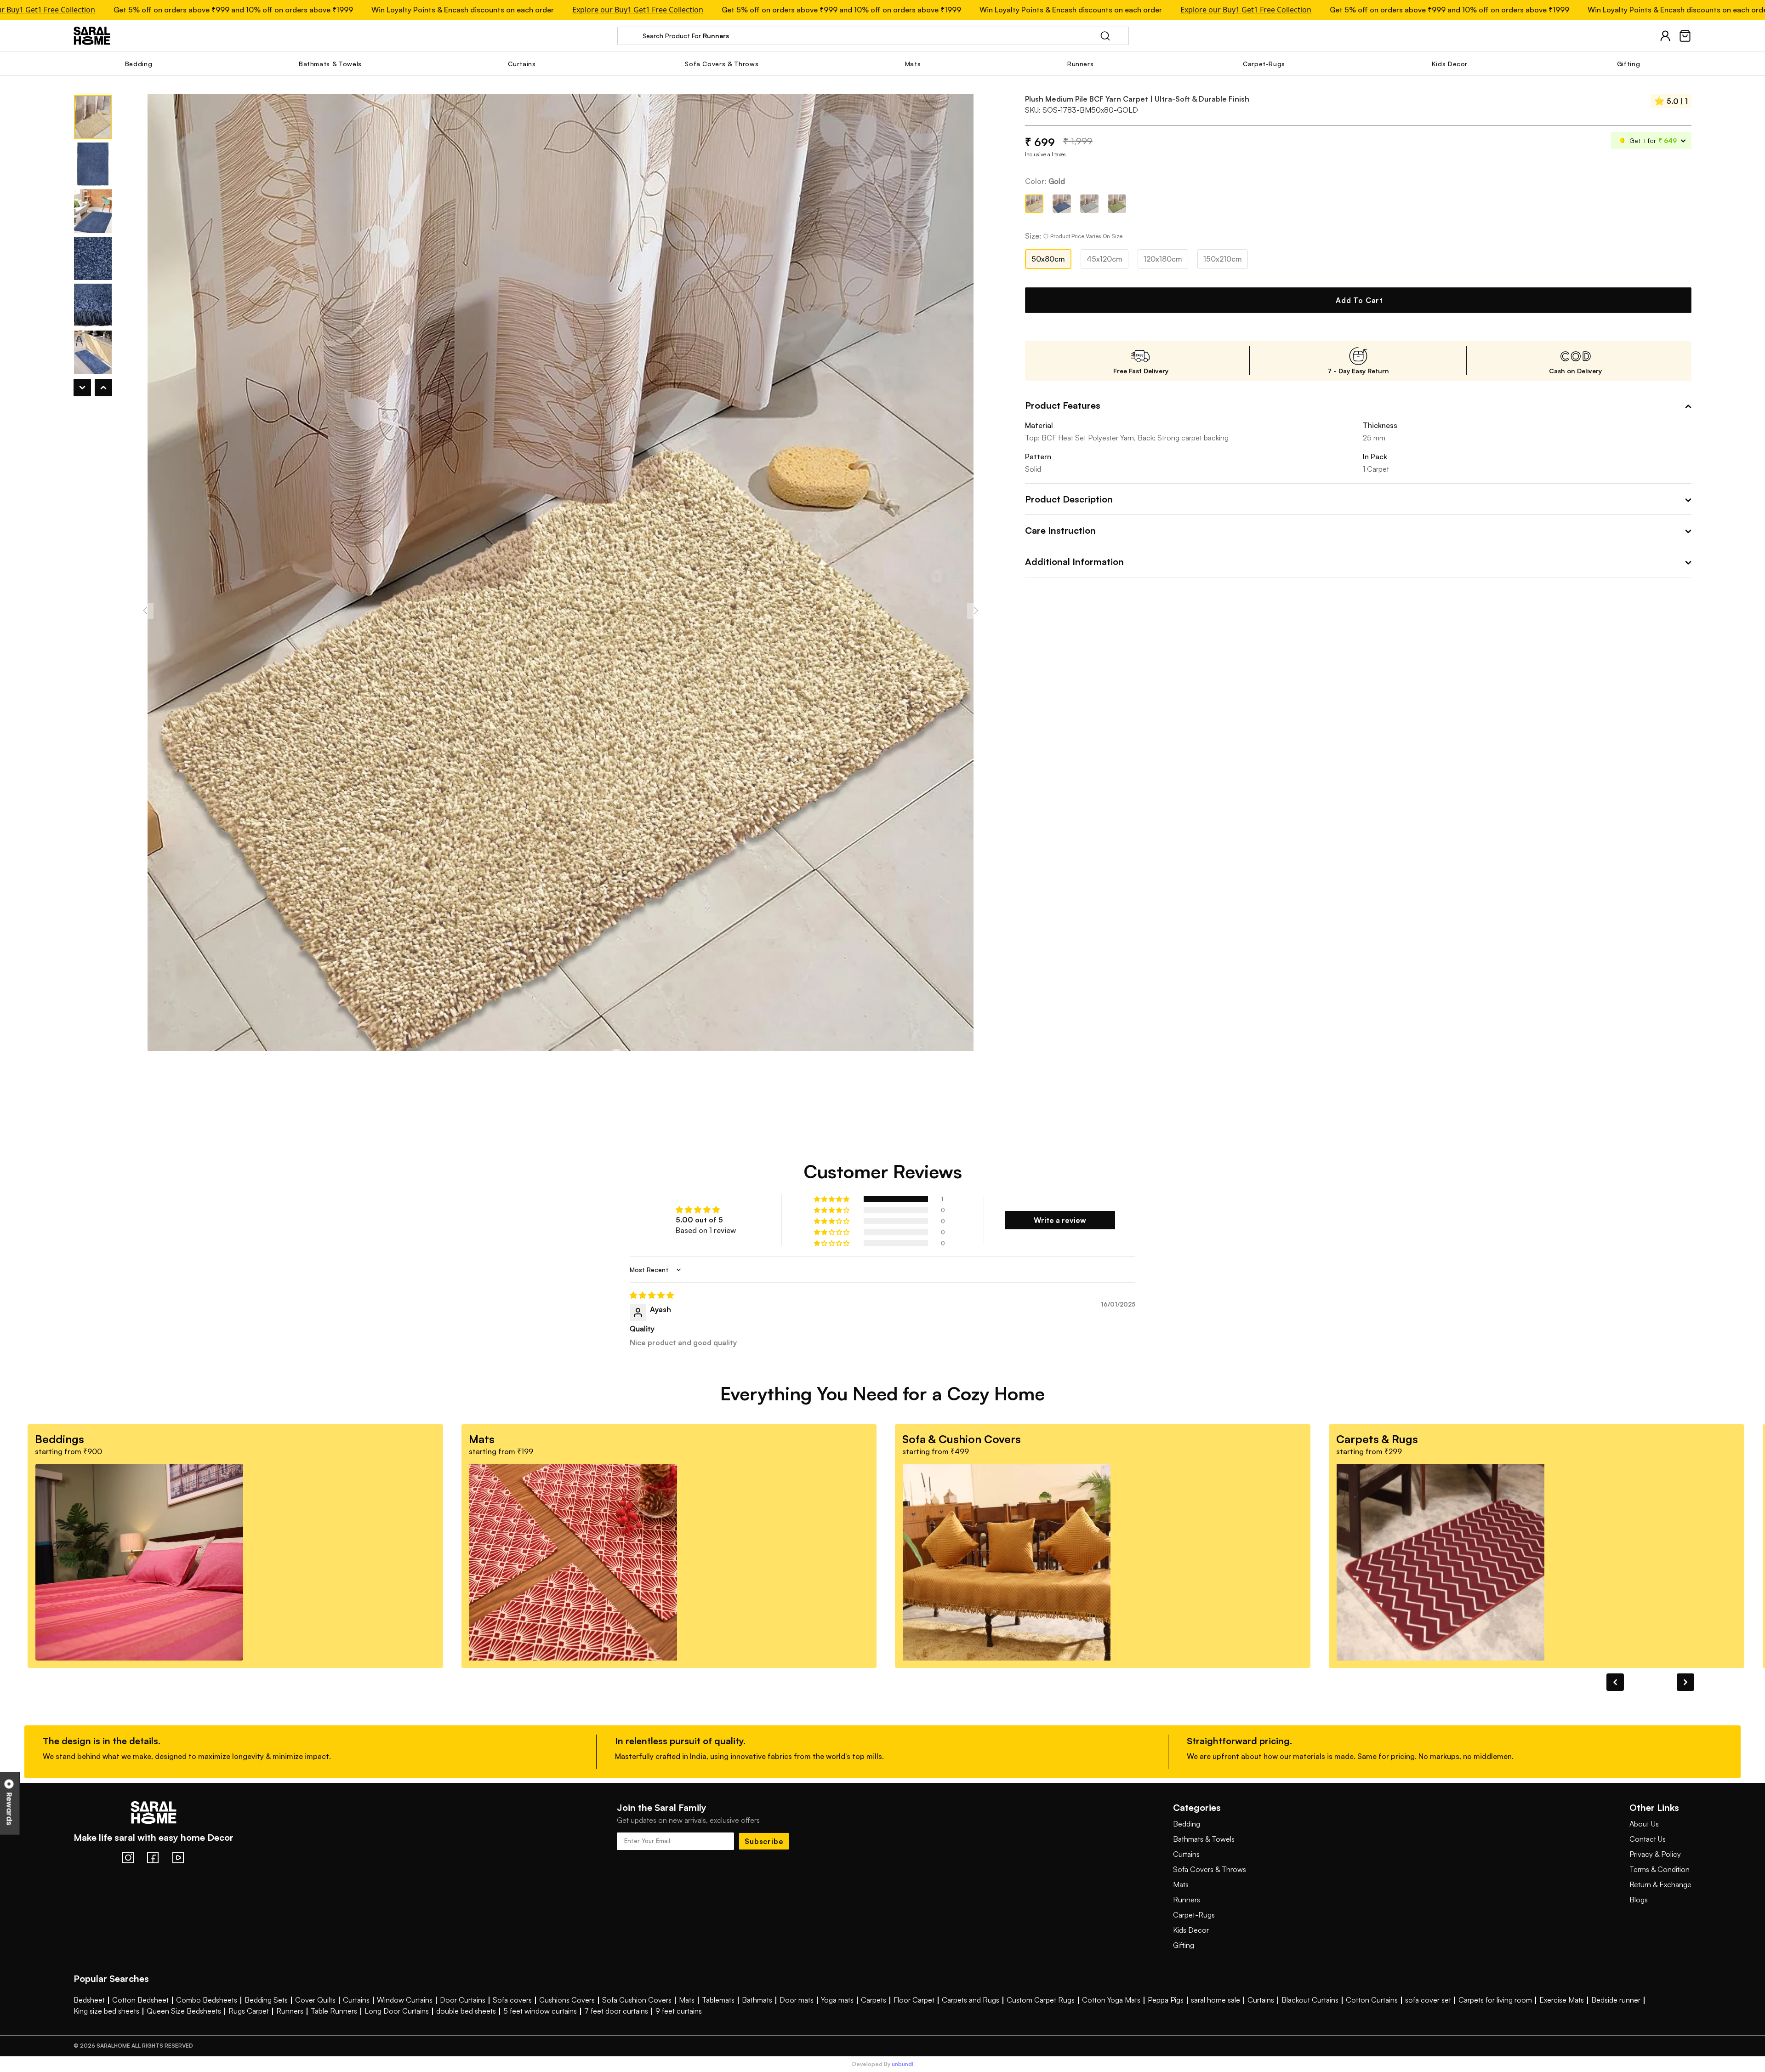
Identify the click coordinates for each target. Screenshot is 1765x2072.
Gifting (1184, 1945)
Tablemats (718, 2000)
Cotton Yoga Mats (1111, 2000)
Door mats (797, 2000)
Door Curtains (463, 2000)
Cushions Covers (567, 2000)
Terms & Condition (1660, 1869)
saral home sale (1216, 2000)
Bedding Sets (266, 2000)
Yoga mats (837, 2000)
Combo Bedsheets (207, 2000)
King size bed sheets (106, 2011)
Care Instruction (1060, 530)
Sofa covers (512, 2000)
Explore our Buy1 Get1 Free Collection (555, 10)
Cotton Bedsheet (140, 2000)
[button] (832, 1199)
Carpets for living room (1495, 2000)
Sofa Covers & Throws (1210, 1869)
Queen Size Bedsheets (184, 2011)
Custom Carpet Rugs (1041, 2000)
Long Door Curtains (397, 2011)
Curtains (1186, 1854)
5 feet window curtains (540, 2011)
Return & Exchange (1660, 1884)
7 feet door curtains (616, 2011)
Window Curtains (405, 2000)
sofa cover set (1428, 2000)
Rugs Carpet (249, 2011)
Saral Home (92, 36)
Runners (1187, 1900)
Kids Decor (1191, 1930)
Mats (1181, 1884)
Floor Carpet (914, 2000)
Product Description (1069, 499)
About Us (1644, 1824)
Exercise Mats (1562, 2000)
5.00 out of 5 (699, 1220)
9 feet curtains (679, 2011)
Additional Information (1074, 562)
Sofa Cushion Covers (637, 2000)
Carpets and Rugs (971, 2000)
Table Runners (334, 2011)
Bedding (1187, 1824)
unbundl (902, 2064)
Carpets (874, 2000)
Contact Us (1648, 1839)
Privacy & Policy (1655, 1854)
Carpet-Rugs (1194, 1915)
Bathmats (757, 2000)
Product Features (1063, 405)
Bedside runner (1616, 2000)
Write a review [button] (1060, 1220)
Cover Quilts (315, 2000)
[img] (882, 1295)
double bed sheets (466, 2011)
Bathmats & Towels (1204, 1839)
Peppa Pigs (1166, 2000)
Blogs (1639, 1900)
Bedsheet (89, 2000)
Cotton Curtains (1372, 2000)
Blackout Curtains (1310, 2000)
